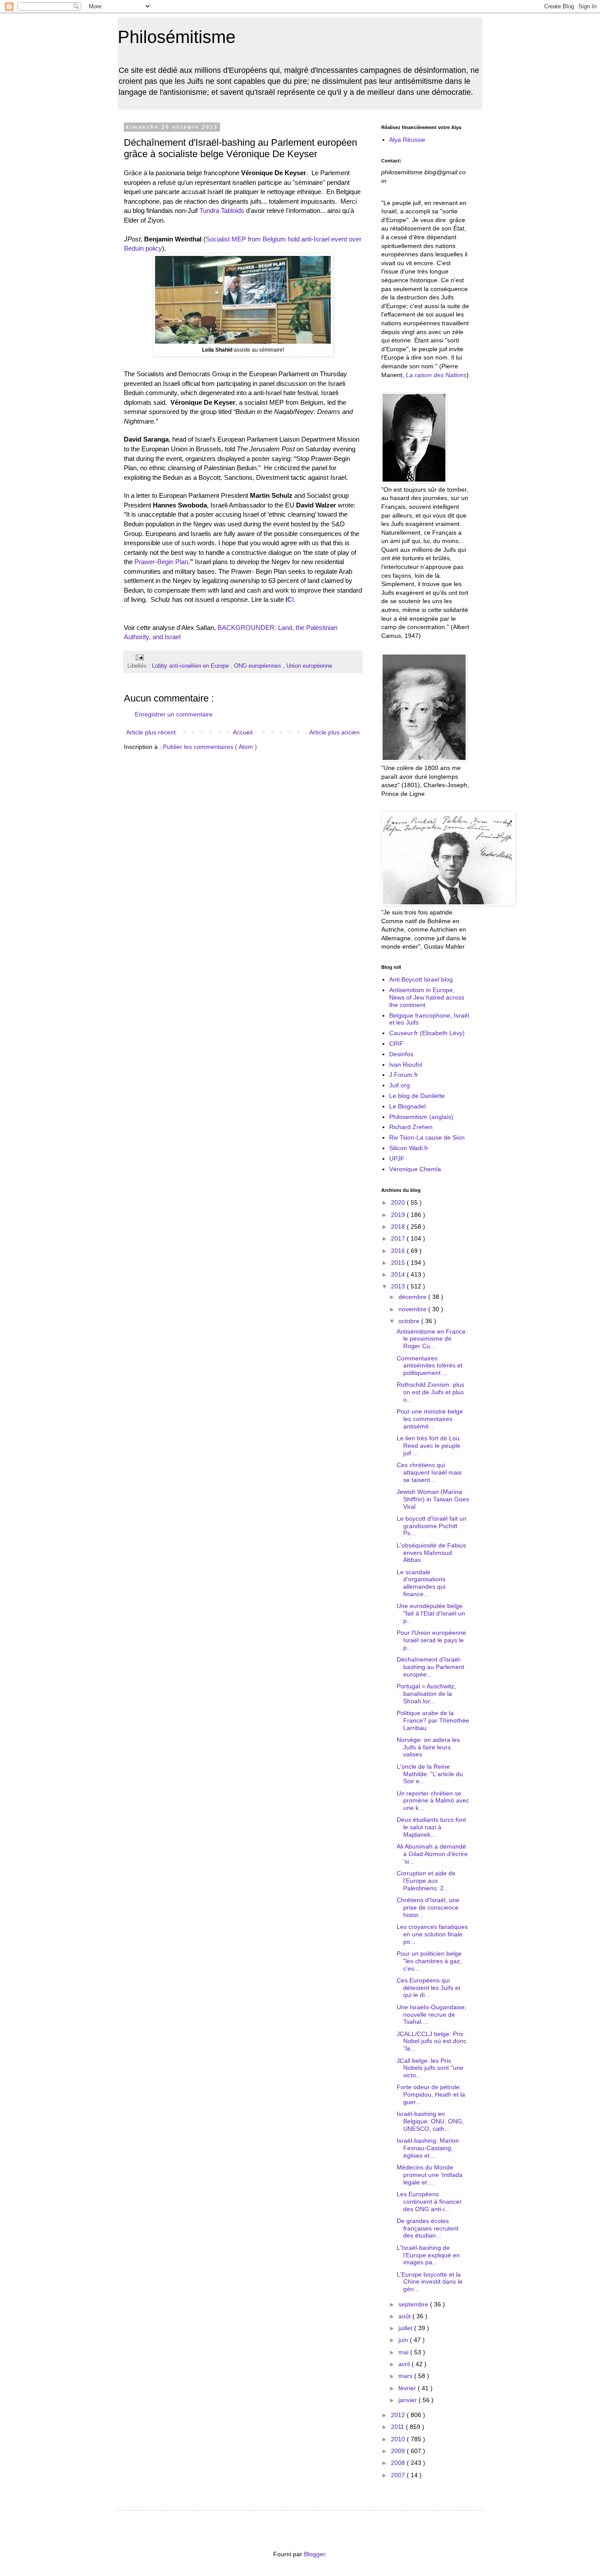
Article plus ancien (334, 732)
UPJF (397, 1158)
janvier (408, 2400)
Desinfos (401, 1054)
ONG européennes (258, 666)
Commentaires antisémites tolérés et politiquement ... (430, 1366)
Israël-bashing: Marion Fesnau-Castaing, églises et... (428, 2148)
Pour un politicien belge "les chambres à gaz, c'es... (429, 1961)
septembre (414, 2304)
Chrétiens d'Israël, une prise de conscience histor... (428, 1907)
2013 (399, 1286)
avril (405, 2364)
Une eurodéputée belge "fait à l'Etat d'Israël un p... (431, 1613)
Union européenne (309, 666)
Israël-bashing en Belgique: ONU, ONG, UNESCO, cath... (430, 2121)
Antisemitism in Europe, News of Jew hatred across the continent (427, 997)
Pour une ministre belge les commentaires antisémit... (430, 1419)
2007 (399, 2475)
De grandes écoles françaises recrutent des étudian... (428, 2228)
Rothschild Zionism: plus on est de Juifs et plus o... (430, 1392)
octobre (410, 1321)
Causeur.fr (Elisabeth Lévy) (427, 1033)
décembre (413, 1297)
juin (404, 2340)
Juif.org (399, 1085)
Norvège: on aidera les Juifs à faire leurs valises (428, 1747)
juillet (406, 2328)
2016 (399, 1251)
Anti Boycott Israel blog (421, 979)
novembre (413, 1309)
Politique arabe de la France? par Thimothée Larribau (433, 1720)
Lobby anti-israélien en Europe (191, 666)
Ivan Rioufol (406, 1065)
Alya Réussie (407, 140)
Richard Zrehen (411, 1127)
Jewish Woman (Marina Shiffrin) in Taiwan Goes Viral (433, 1499)
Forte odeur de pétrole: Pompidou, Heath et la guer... (431, 2094)
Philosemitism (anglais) (421, 1117)
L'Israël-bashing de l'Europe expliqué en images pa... (428, 2255)
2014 (399, 1274)
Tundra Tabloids (222, 210)
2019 (399, 1215)
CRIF (396, 1043)
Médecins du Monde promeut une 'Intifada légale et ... (430, 2175)
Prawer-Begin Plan (161, 562)
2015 (399, 1263)
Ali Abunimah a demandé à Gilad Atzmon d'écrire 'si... (432, 1854)
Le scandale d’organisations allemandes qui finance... (421, 1583)
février (408, 2388)
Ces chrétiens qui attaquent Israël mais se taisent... (429, 1472)
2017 (399, 1238)
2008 (399, 2463)
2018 (399, 1227)
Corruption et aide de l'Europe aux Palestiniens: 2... (426, 1881)
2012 (399, 2415)
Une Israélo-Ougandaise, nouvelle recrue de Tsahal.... (432, 2015)
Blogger (314, 2554)
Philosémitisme (177, 37)
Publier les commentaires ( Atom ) (210, 747)
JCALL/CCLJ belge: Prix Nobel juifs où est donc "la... (432, 2041)
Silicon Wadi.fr (409, 1148)
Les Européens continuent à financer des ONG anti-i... (429, 2202)
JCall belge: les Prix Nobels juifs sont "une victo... (430, 2068)
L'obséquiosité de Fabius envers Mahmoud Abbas (431, 1553)
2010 (399, 2439)
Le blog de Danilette (417, 1096)
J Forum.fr (404, 1075)
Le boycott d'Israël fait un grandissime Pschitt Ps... (432, 1526)
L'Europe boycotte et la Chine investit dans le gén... (430, 2282)
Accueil (243, 732)
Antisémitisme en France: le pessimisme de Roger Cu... (432, 1339)
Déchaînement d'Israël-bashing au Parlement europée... (430, 1667)
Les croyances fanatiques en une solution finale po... (432, 1934)
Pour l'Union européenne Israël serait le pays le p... (431, 1640)
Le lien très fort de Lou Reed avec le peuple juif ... (428, 1446)
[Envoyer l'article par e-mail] (138, 657)
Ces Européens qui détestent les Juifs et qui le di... (428, 1988)
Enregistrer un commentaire (174, 714)
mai (404, 2352)
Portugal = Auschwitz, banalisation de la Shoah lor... (426, 1694)
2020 (399, 1202)
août (405, 2316)
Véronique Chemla (415, 1169)
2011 (398, 2427)
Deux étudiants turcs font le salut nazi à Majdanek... (431, 1827)
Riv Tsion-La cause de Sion (427, 1137)
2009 (399, 2451)
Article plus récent (151, 732)
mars (406, 2376)
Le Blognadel (407, 1106)
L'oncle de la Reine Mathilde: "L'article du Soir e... (430, 1774)
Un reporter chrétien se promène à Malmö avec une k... (433, 1801)
